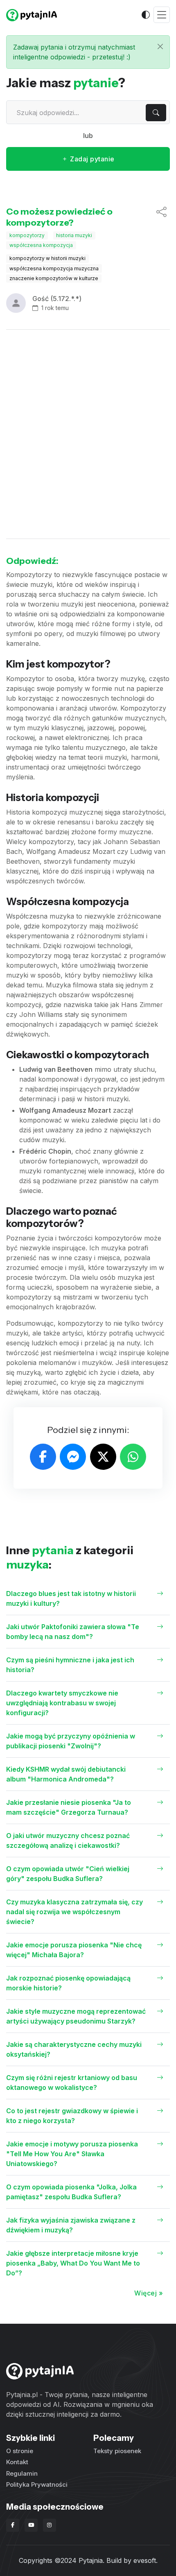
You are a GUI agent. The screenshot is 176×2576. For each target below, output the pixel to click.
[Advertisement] (88, 434)
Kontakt (17, 2462)
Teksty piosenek (117, 2451)
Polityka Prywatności (37, 2484)
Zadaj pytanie (91, 159)
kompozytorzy (27, 235)
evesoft (145, 2560)
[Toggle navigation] (162, 15)
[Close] (160, 46)
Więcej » (149, 2293)
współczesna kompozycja (41, 245)
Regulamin (22, 2473)
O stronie (20, 2451)
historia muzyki (74, 235)
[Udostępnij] (161, 217)
